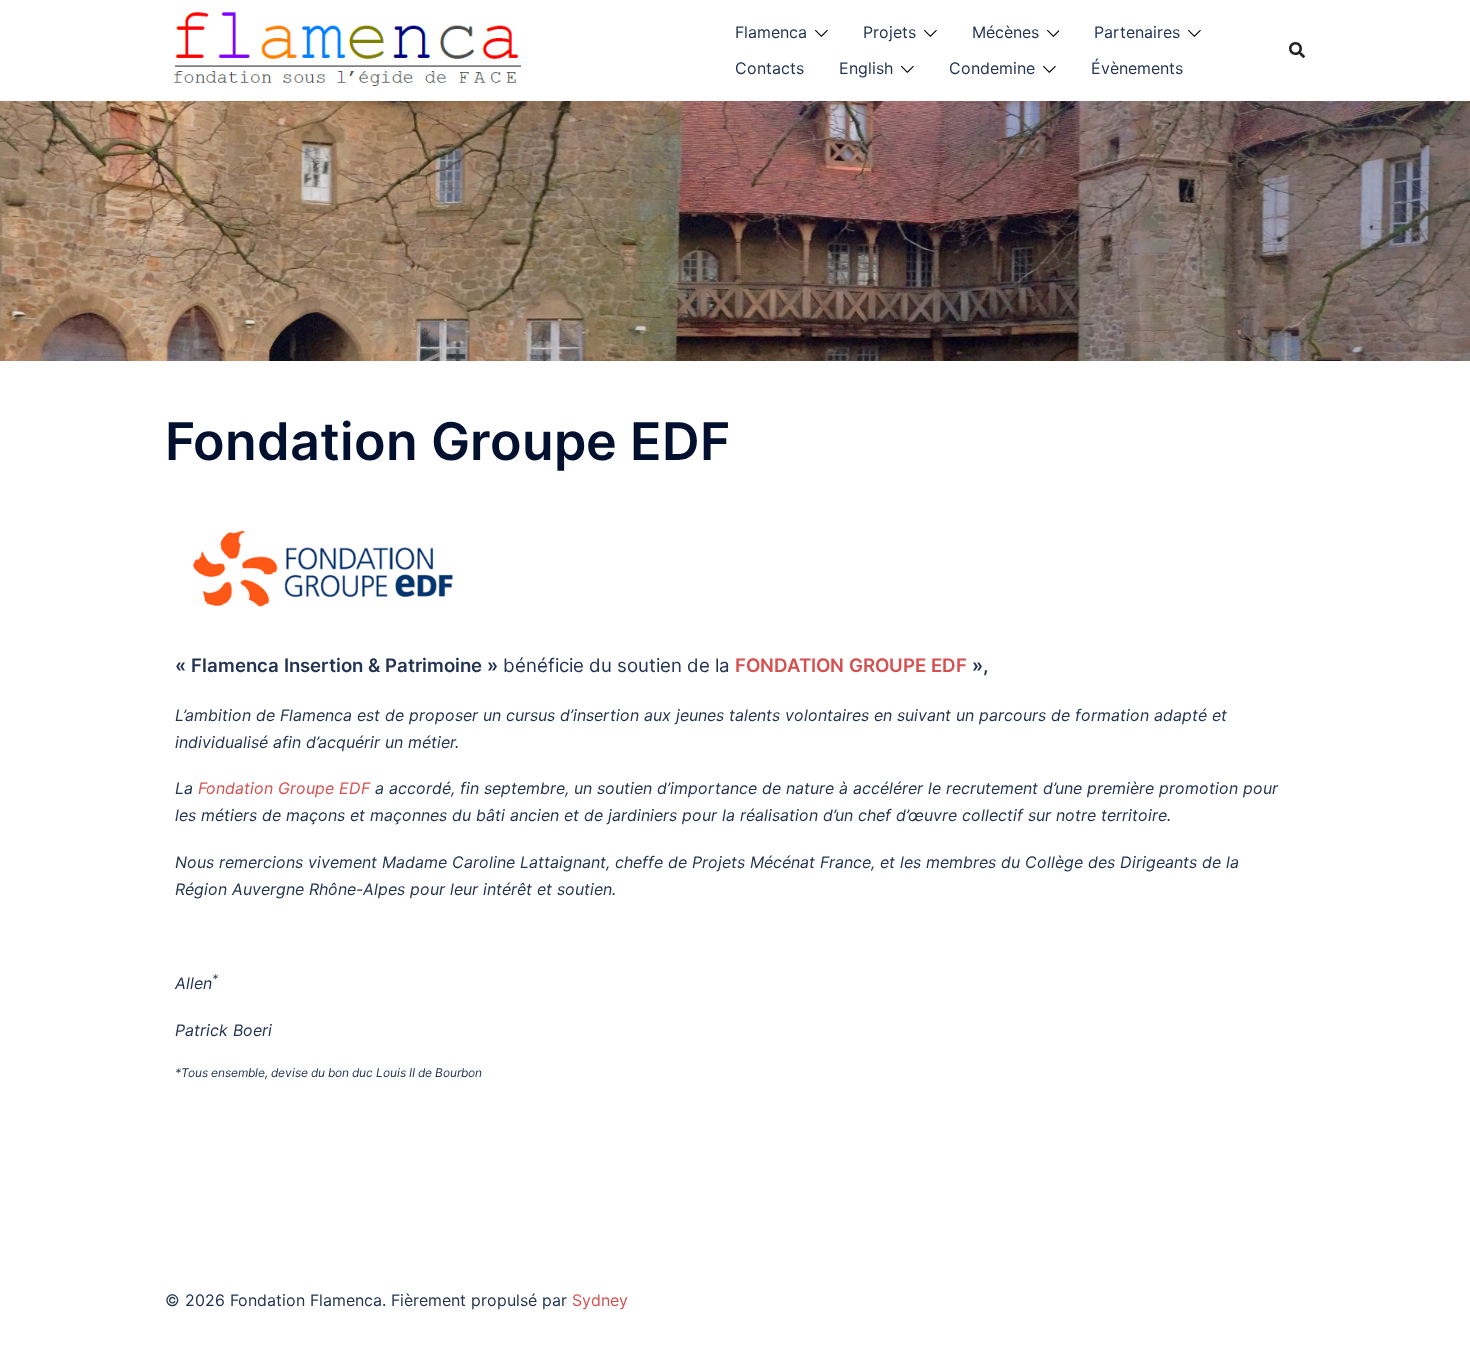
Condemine (992, 68)
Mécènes (1005, 32)
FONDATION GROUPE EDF (851, 665)
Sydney (600, 1300)
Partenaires (1137, 32)
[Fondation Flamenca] (348, 48)
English (866, 68)
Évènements (1137, 68)
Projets (889, 32)
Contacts (769, 68)
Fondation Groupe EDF (284, 788)
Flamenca (771, 32)
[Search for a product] (1297, 50)
